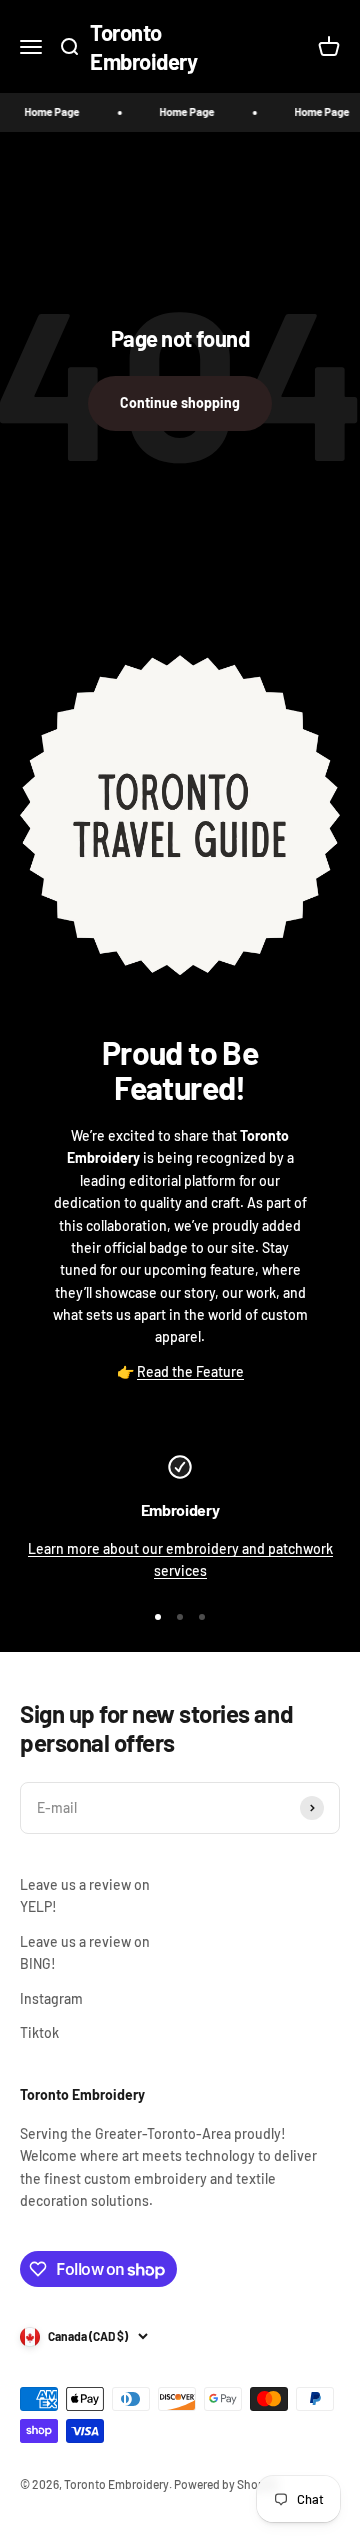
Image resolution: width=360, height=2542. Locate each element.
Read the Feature (190, 1371)
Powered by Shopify (226, 2484)
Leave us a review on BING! (85, 1952)
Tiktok (39, 2032)
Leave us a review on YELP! (85, 1895)
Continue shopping (180, 402)
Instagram (51, 1998)
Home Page (44, 111)
